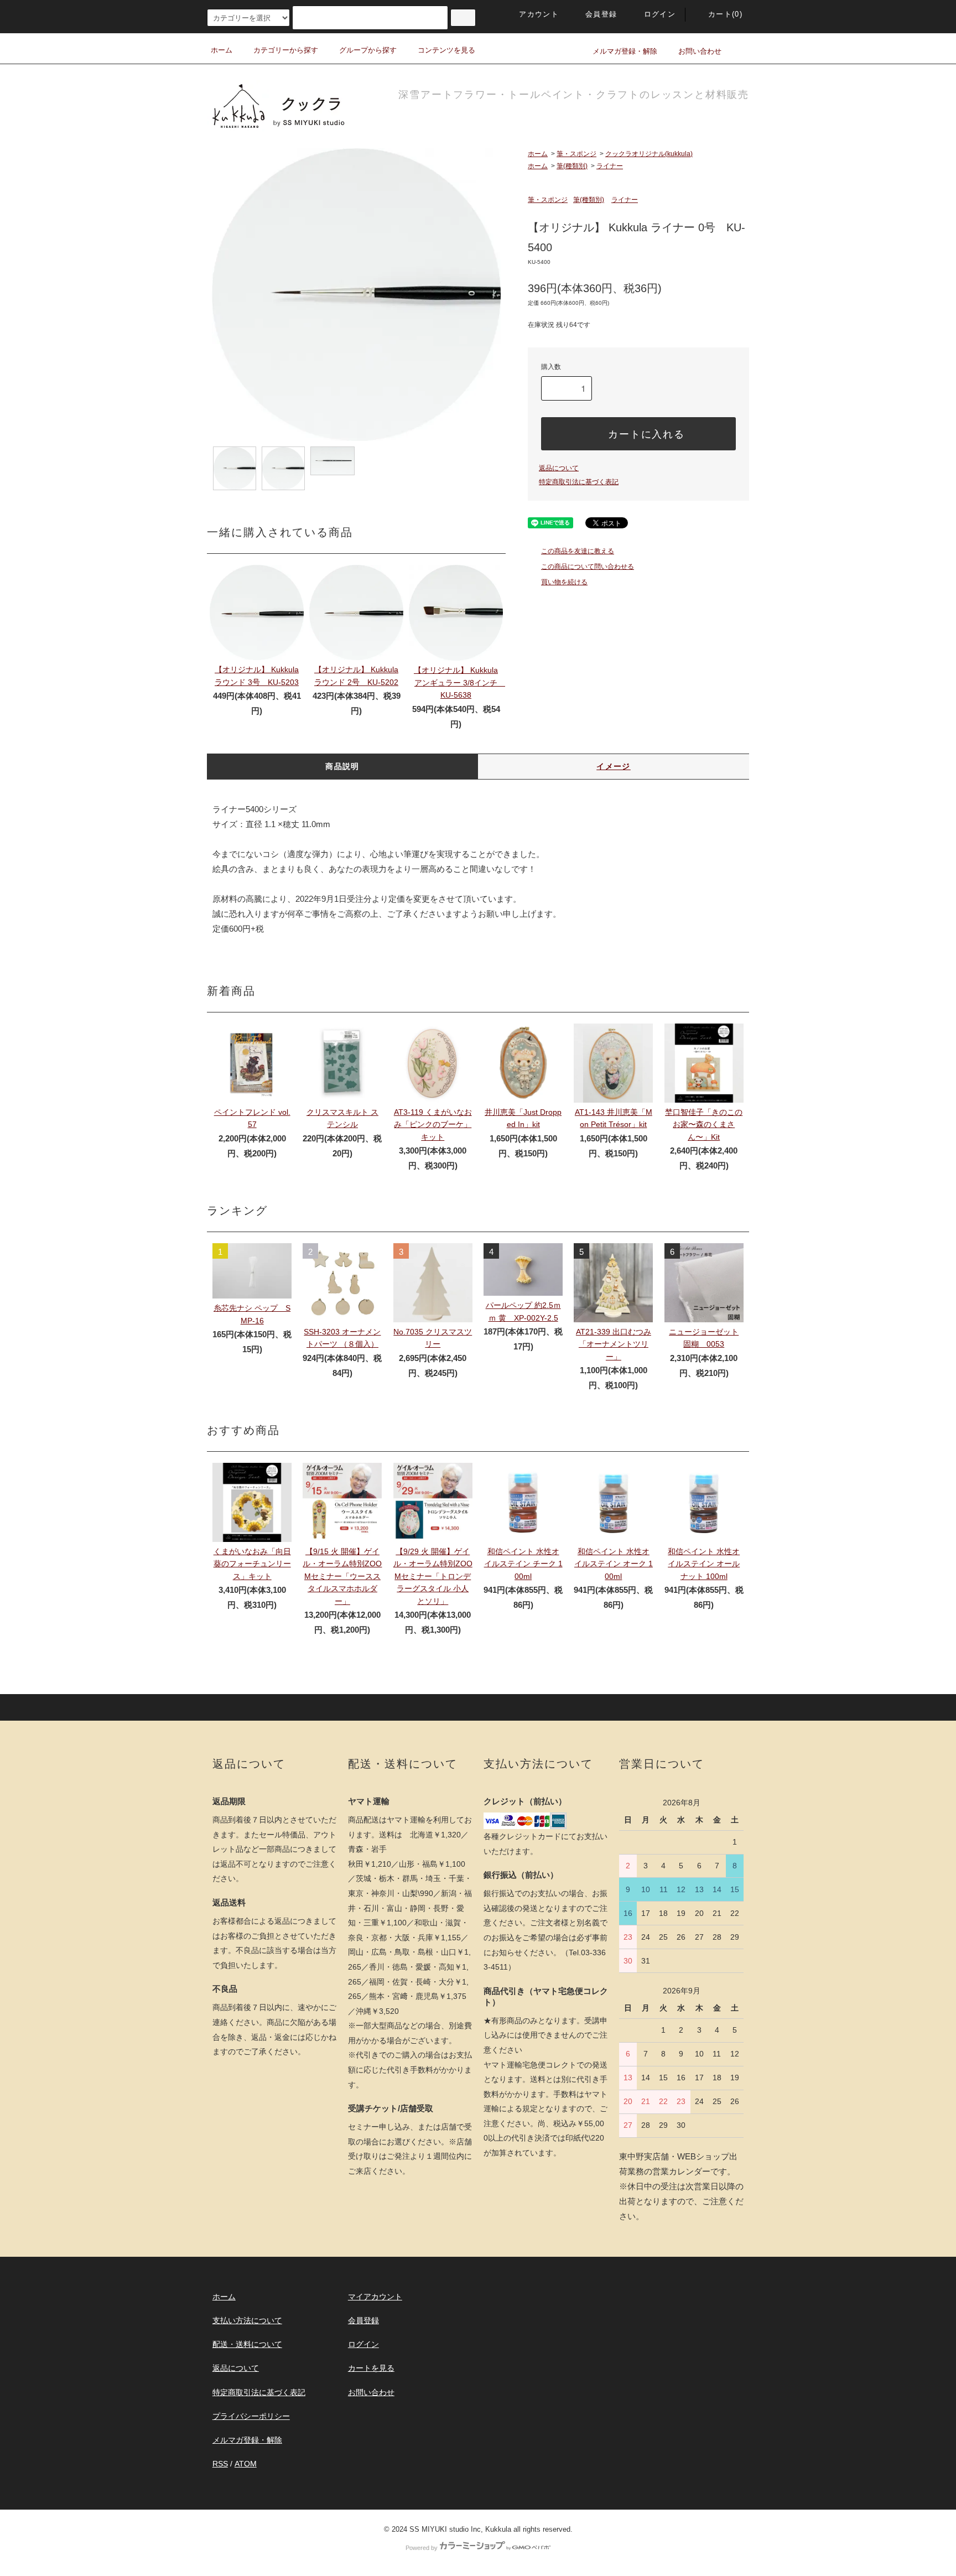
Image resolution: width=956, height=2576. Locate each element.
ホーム (222, 50)
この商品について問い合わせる (588, 567)
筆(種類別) (572, 166)
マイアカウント (375, 2297)
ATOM (246, 2464)
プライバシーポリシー (251, 2416)
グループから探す (368, 50)
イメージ (614, 766)
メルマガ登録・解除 (625, 51)
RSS (220, 2464)
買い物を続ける (564, 582)
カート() (725, 14)
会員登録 (601, 14)
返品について (559, 468)
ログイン (660, 14)
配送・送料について (247, 2344)
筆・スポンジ (576, 154)
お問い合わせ (700, 51)
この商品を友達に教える (578, 551)
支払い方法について (247, 2320)
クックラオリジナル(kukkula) (649, 154)
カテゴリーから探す (286, 50)
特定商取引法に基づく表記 (579, 482)
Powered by (422, 2548)
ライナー (610, 166)
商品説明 (342, 766)
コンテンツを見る (446, 50)
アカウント (539, 14)
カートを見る (371, 2368)
